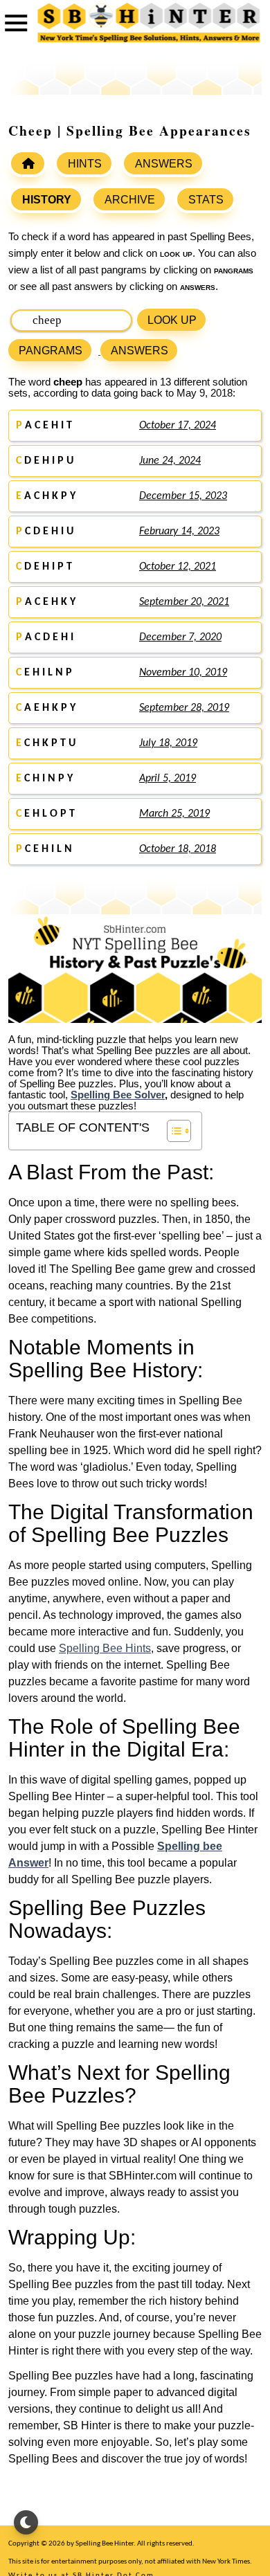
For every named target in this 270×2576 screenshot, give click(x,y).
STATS (206, 200)
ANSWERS (164, 164)
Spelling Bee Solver (118, 1095)
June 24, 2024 (170, 461)
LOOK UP (172, 320)
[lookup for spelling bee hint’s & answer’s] (28, 163)
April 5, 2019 (168, 779)
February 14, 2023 (179, 532)
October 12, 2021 (178, 567)
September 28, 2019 (184, 708)
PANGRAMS (51, 351)
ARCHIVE (130, 200)
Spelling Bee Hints (105, 1648)
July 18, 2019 (168, 743)
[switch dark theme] (26, 2522)
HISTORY (47, 200)
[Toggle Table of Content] (172, 1131)
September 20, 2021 (184, 602)
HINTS (85, 164)
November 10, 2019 (183, 673)
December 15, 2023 (183, 496)
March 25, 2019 (174, 814)
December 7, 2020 (180, 637)
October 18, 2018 (178, 849)
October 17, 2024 (178, 426)
